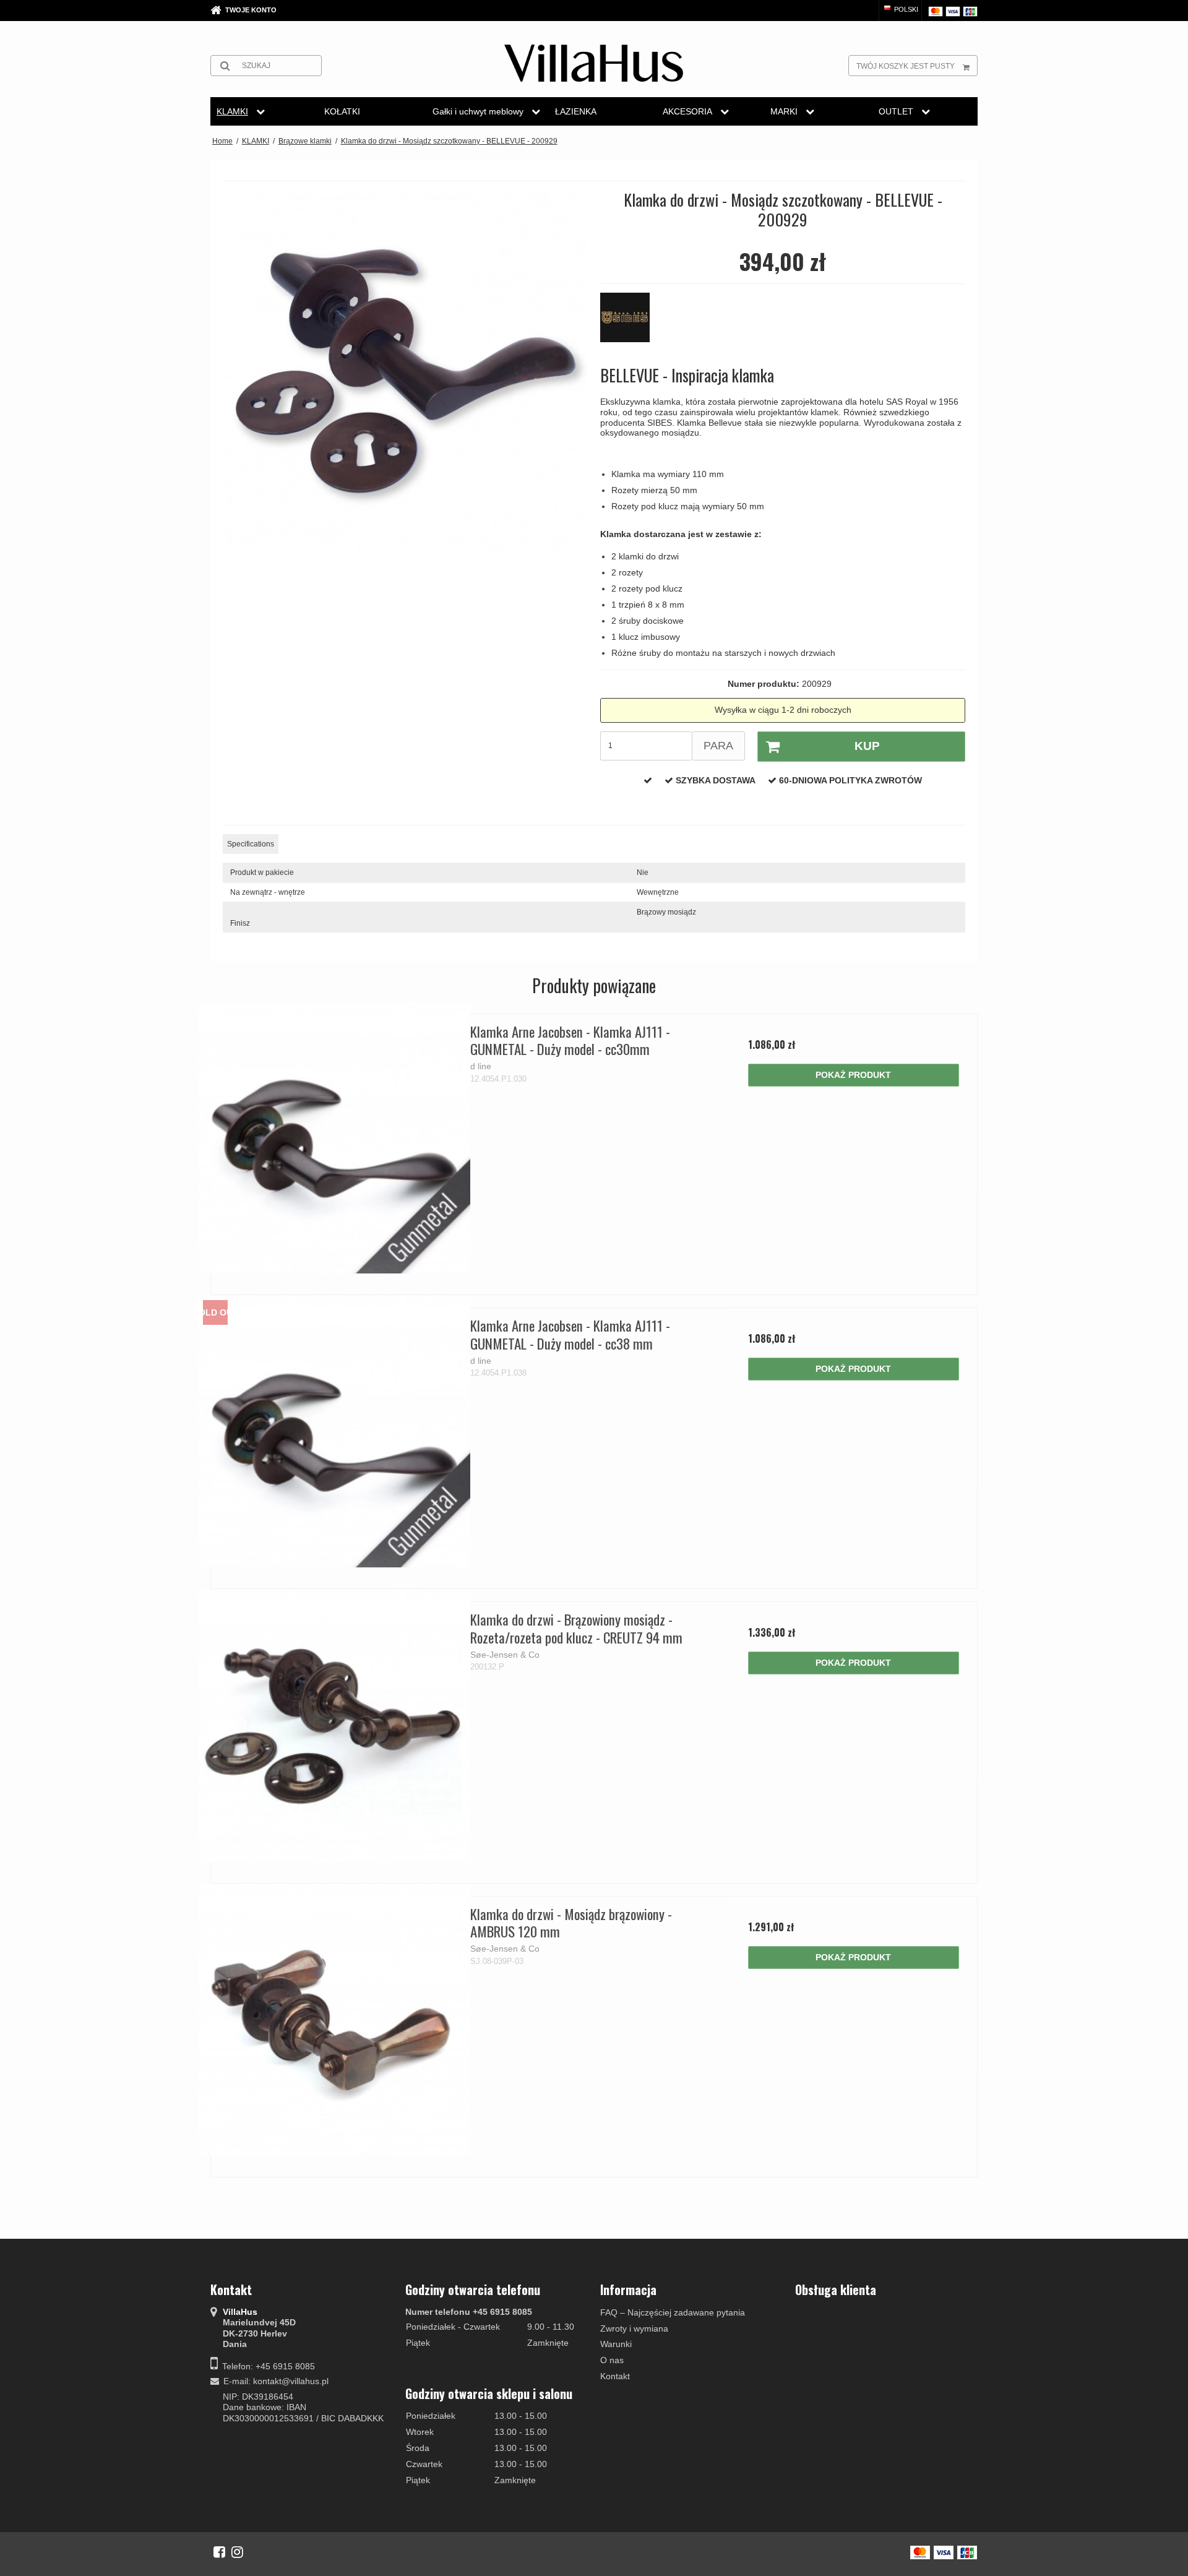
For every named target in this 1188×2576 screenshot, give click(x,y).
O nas (612, 2360)
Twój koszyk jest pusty (906, 66)
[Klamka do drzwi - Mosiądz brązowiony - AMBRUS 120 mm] (334, 2020)
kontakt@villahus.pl (291, 2381)
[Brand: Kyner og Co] (631, 324)
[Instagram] (237, 2552)
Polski (905, 9)
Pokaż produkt (853, 1075)
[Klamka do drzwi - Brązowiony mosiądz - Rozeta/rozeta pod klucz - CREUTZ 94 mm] (334, 1725)
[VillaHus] (594, 63)
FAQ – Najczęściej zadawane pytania (673, 2312)
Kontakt (615, 2376)
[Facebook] (219, 2552)
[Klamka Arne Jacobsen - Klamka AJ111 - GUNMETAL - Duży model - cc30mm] (334, 1138)
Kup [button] (867, 746)
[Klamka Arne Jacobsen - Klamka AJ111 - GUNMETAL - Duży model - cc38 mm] (334, 1432)
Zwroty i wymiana (634, 2328)
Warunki (616, 2344)
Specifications (251, 844)
